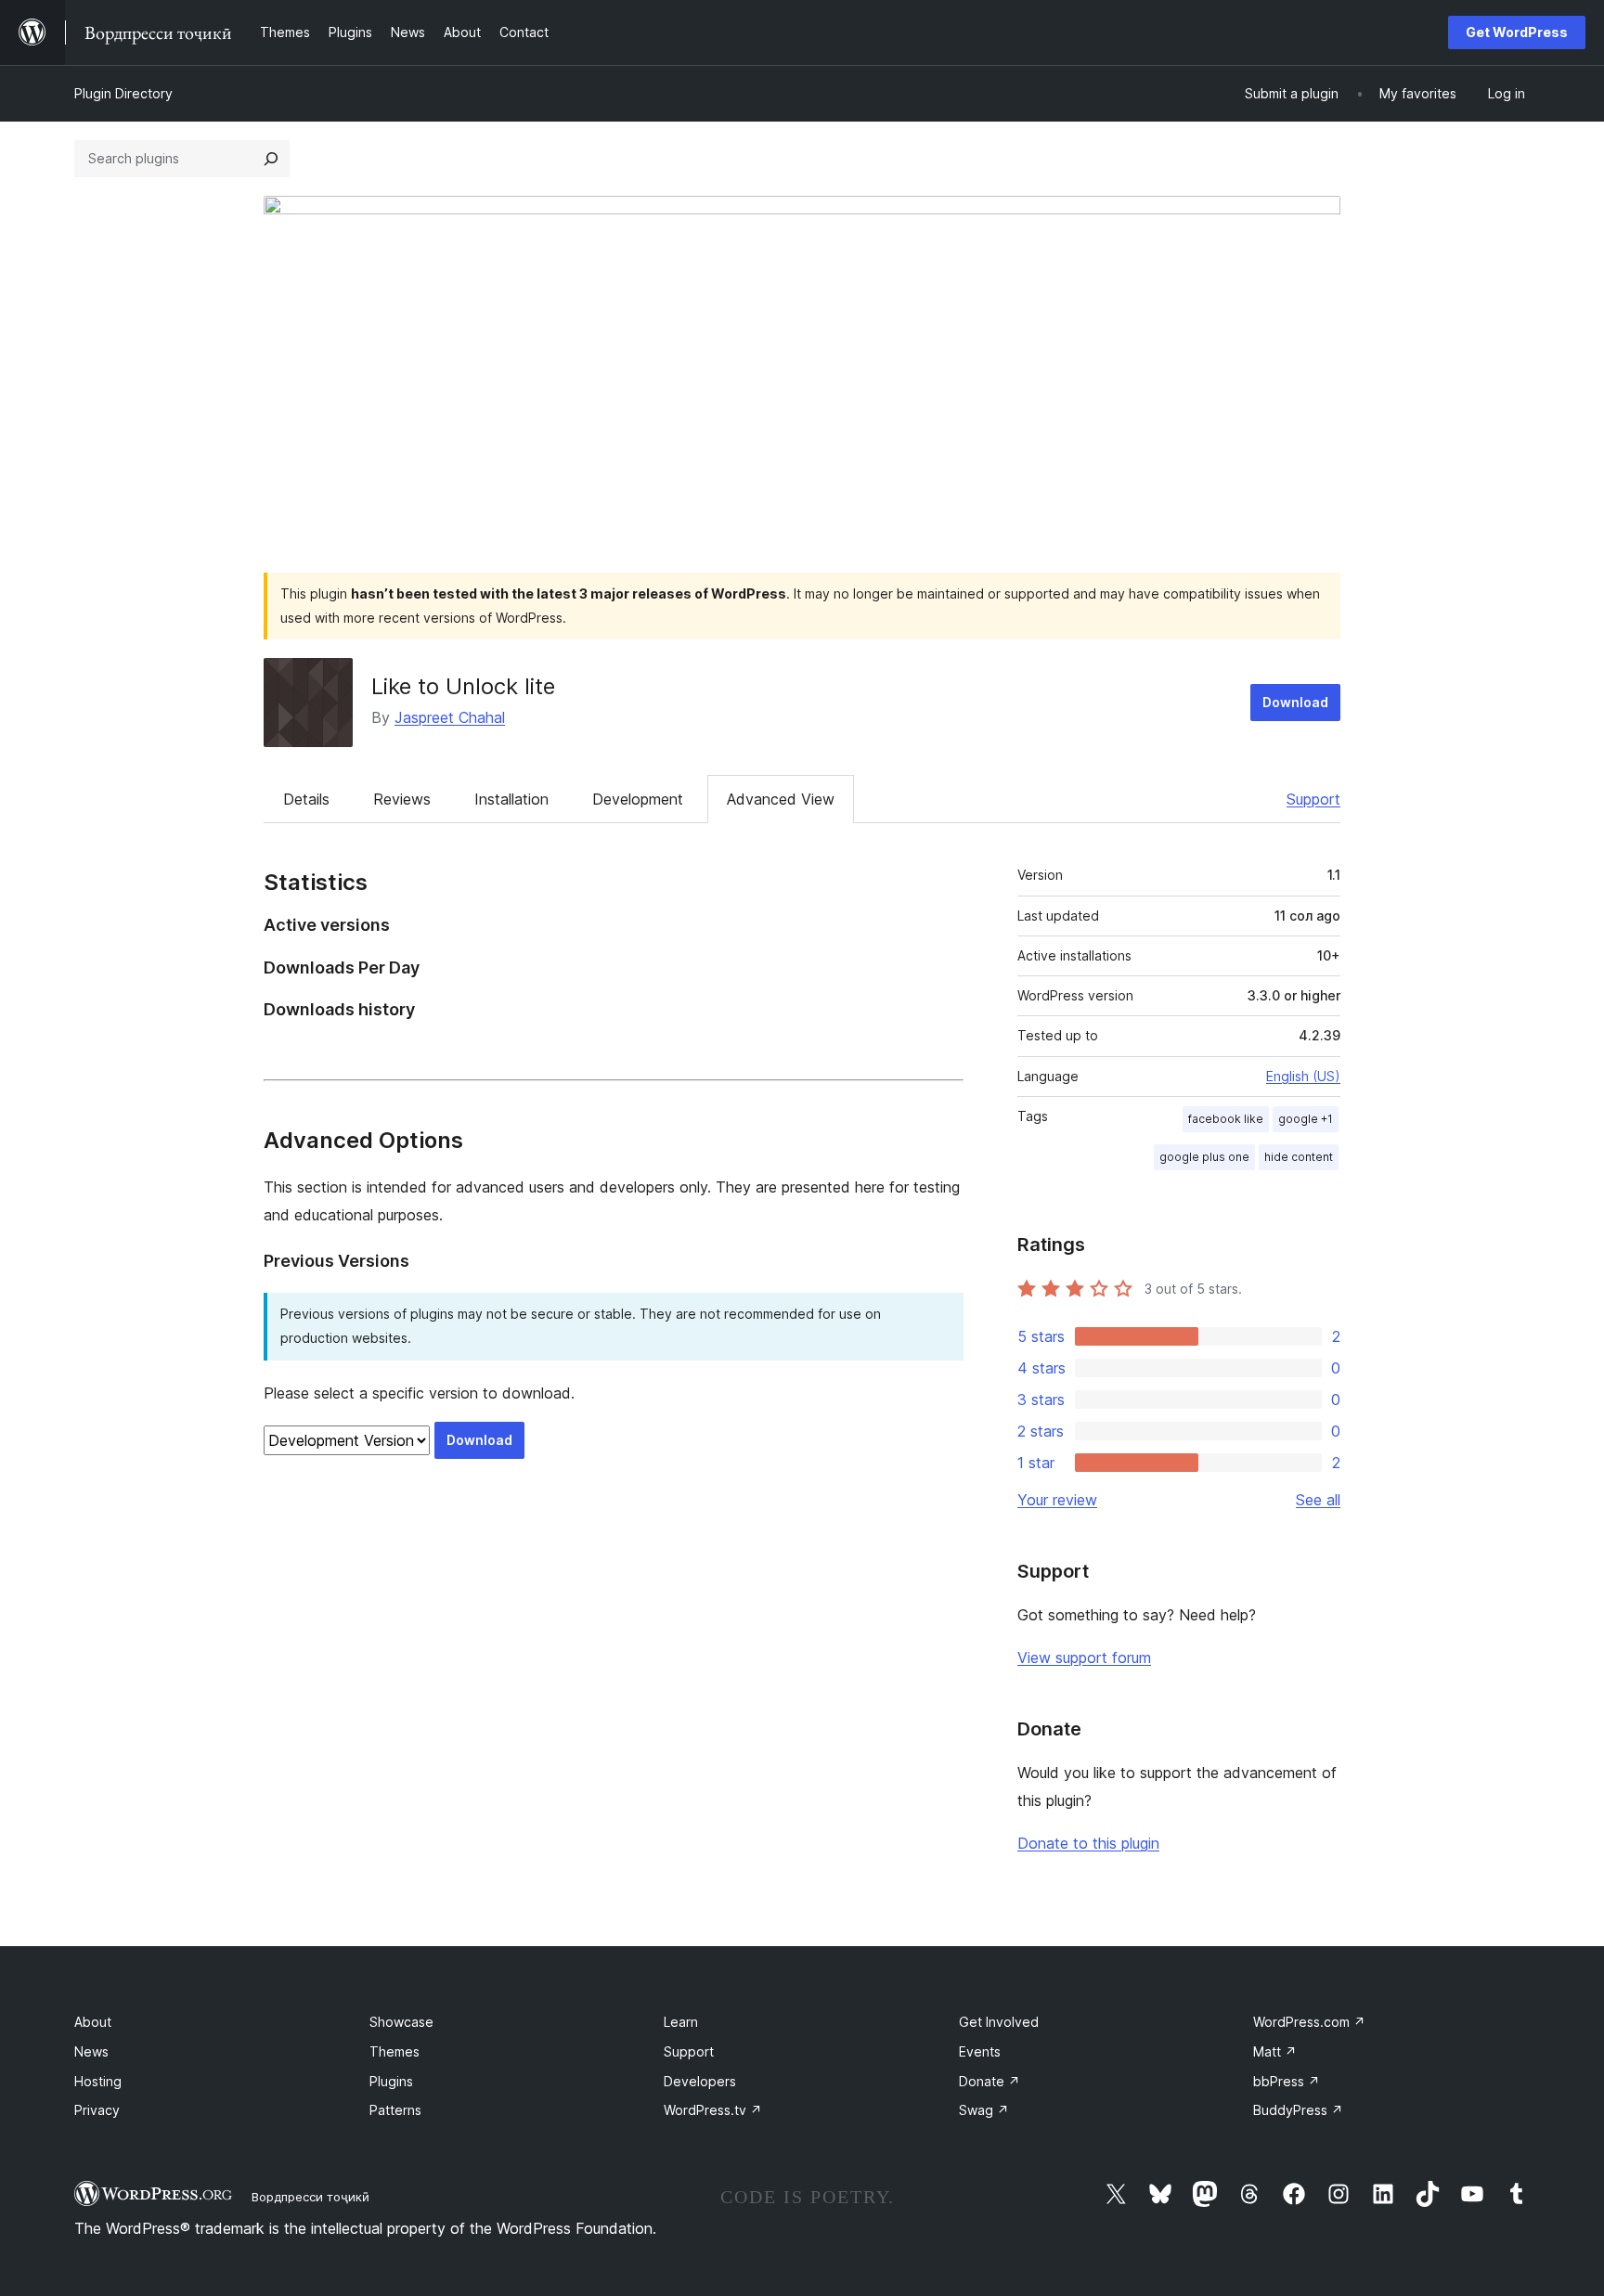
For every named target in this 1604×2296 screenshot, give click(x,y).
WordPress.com (1309, 2022)
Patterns (395, 2110)
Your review (1057, 1500)
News (91, 2051)
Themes (395, 2051)
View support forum (1084, 1658)
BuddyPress (1298, 2110)
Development (638, 799)
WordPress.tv (713, 2110)
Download (1295, 702)
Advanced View (781, 799)
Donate (990, 2081)
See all (1318, 1500)
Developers (700, 2081)
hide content (1299, 1157)
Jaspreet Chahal (450, 717)
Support (1313, 799)
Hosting (98, 2081)
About (93, 2022)
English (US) (1303, 1076)
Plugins (391, 2081)
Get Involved (999, 2022)
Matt (1275, 2051)
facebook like (1226, 1119)
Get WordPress (1517, 32)
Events (980, 2051)
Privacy (97, 2110)
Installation (511, 799)
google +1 (1306, 1119)
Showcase (401, 2022)
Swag (984, 2110)
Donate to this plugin (1088, 1843)
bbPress (1287, 2081)
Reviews (402, 799)
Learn (681, 2022)
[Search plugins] (271, 159)
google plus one (1204, 1157)
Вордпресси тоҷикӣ (310, 2197)
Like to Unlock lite (463, 686)
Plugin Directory (123, 93)
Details (306, 799)
